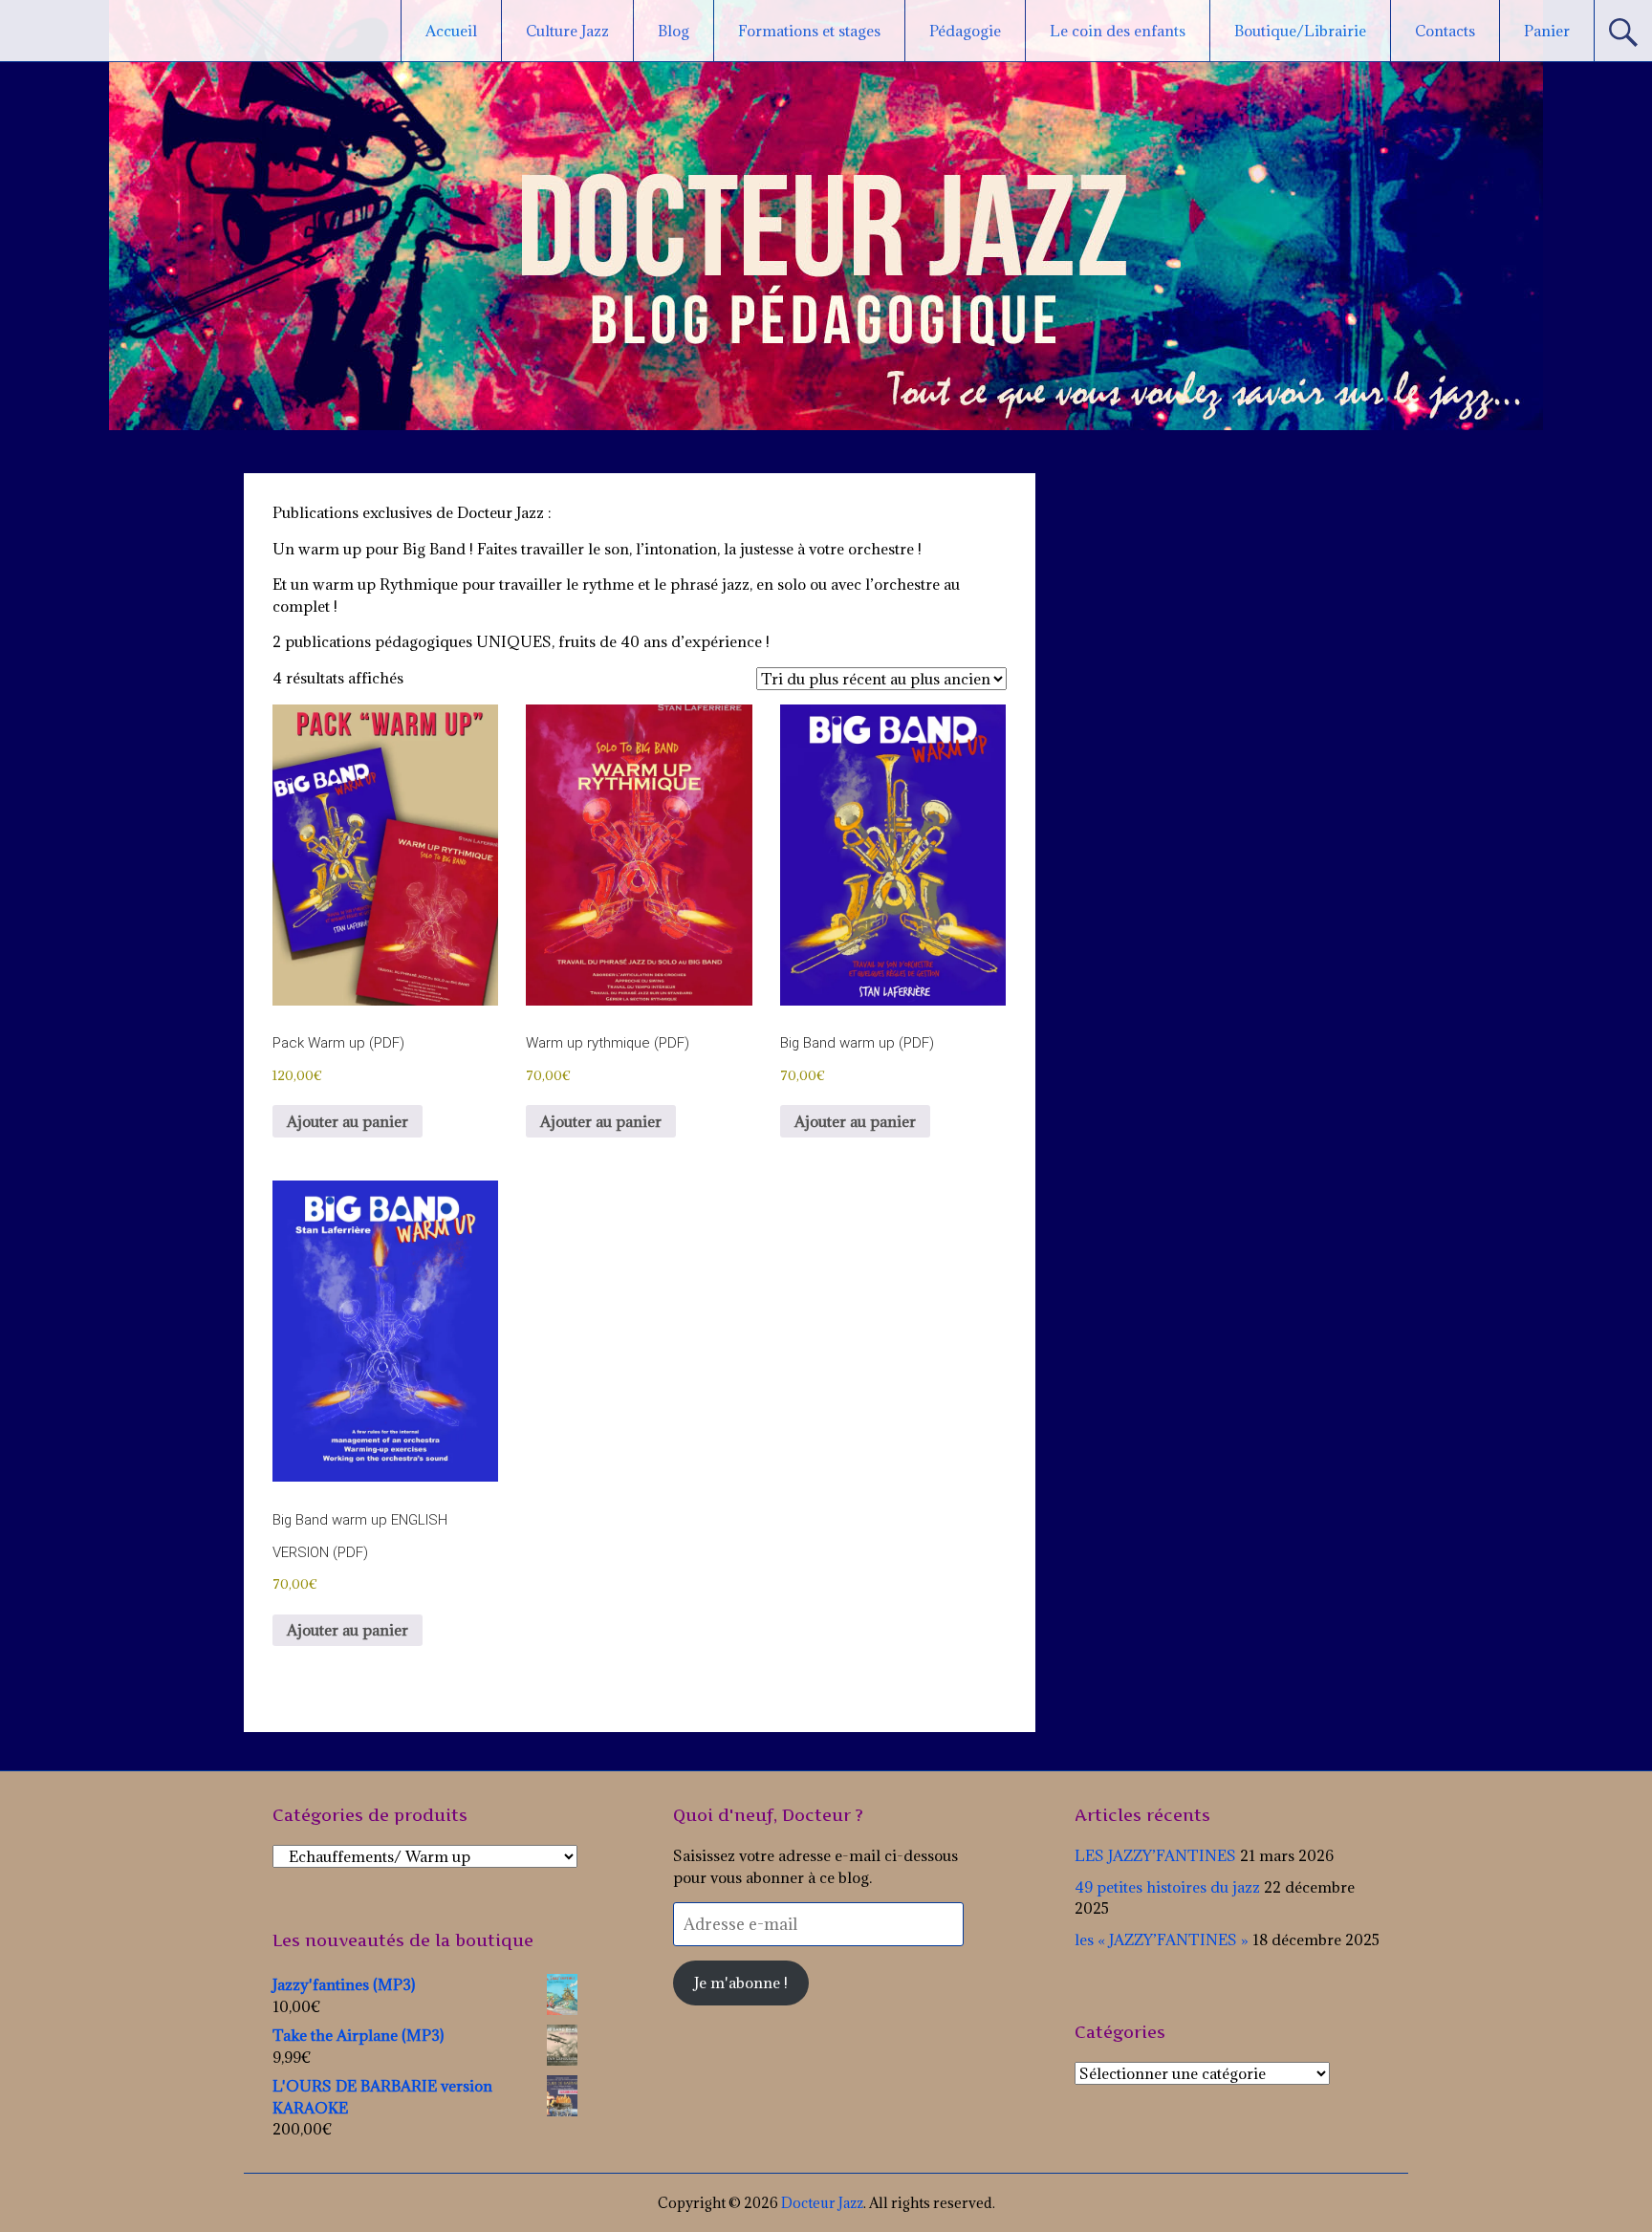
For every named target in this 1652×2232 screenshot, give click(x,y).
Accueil (451, 31)
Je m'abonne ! (741, 1983)
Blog (674, 31)
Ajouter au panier (348, 1121)
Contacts (1445, 31)
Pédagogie (965, 31)
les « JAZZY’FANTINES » (1162, 1939)
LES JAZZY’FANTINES (1155, 1855)
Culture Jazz (567, 31)
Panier (1547, 31)
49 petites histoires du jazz (1167, 1887)
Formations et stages (809, 31)
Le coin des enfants (1118, 31)
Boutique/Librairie (1300, 31)
